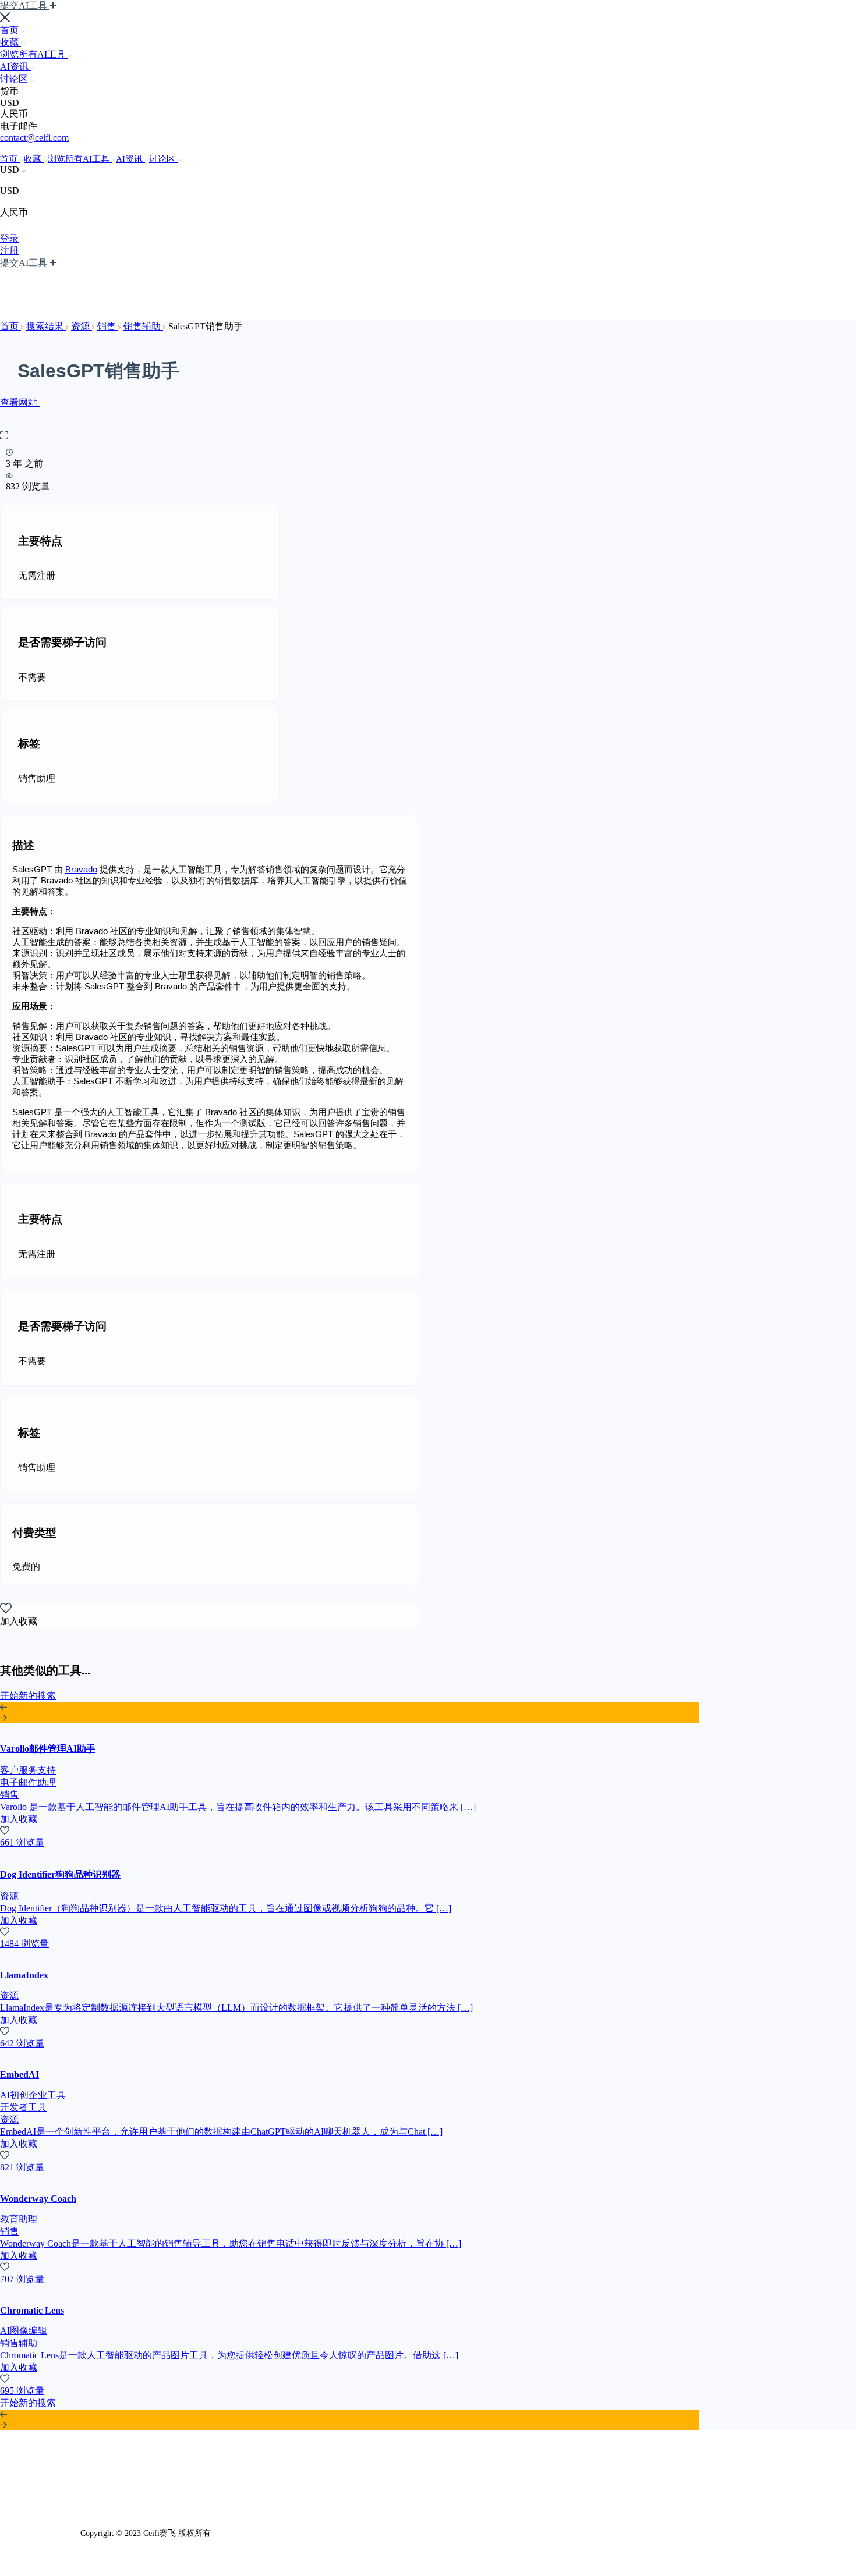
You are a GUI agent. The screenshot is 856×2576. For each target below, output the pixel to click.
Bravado (81, 869)
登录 (9, 238)
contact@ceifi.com (34, 138)
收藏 (10, 42)
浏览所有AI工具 (34, 54)
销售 (108, 326)
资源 (82, 326)
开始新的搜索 (28, 1696)
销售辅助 (143, 326)
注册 (9, 251)
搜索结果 (46, 326)
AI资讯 (15, 67)
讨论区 (15, 79)
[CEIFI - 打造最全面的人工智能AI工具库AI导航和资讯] (1, 148)
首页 (10, 30)
